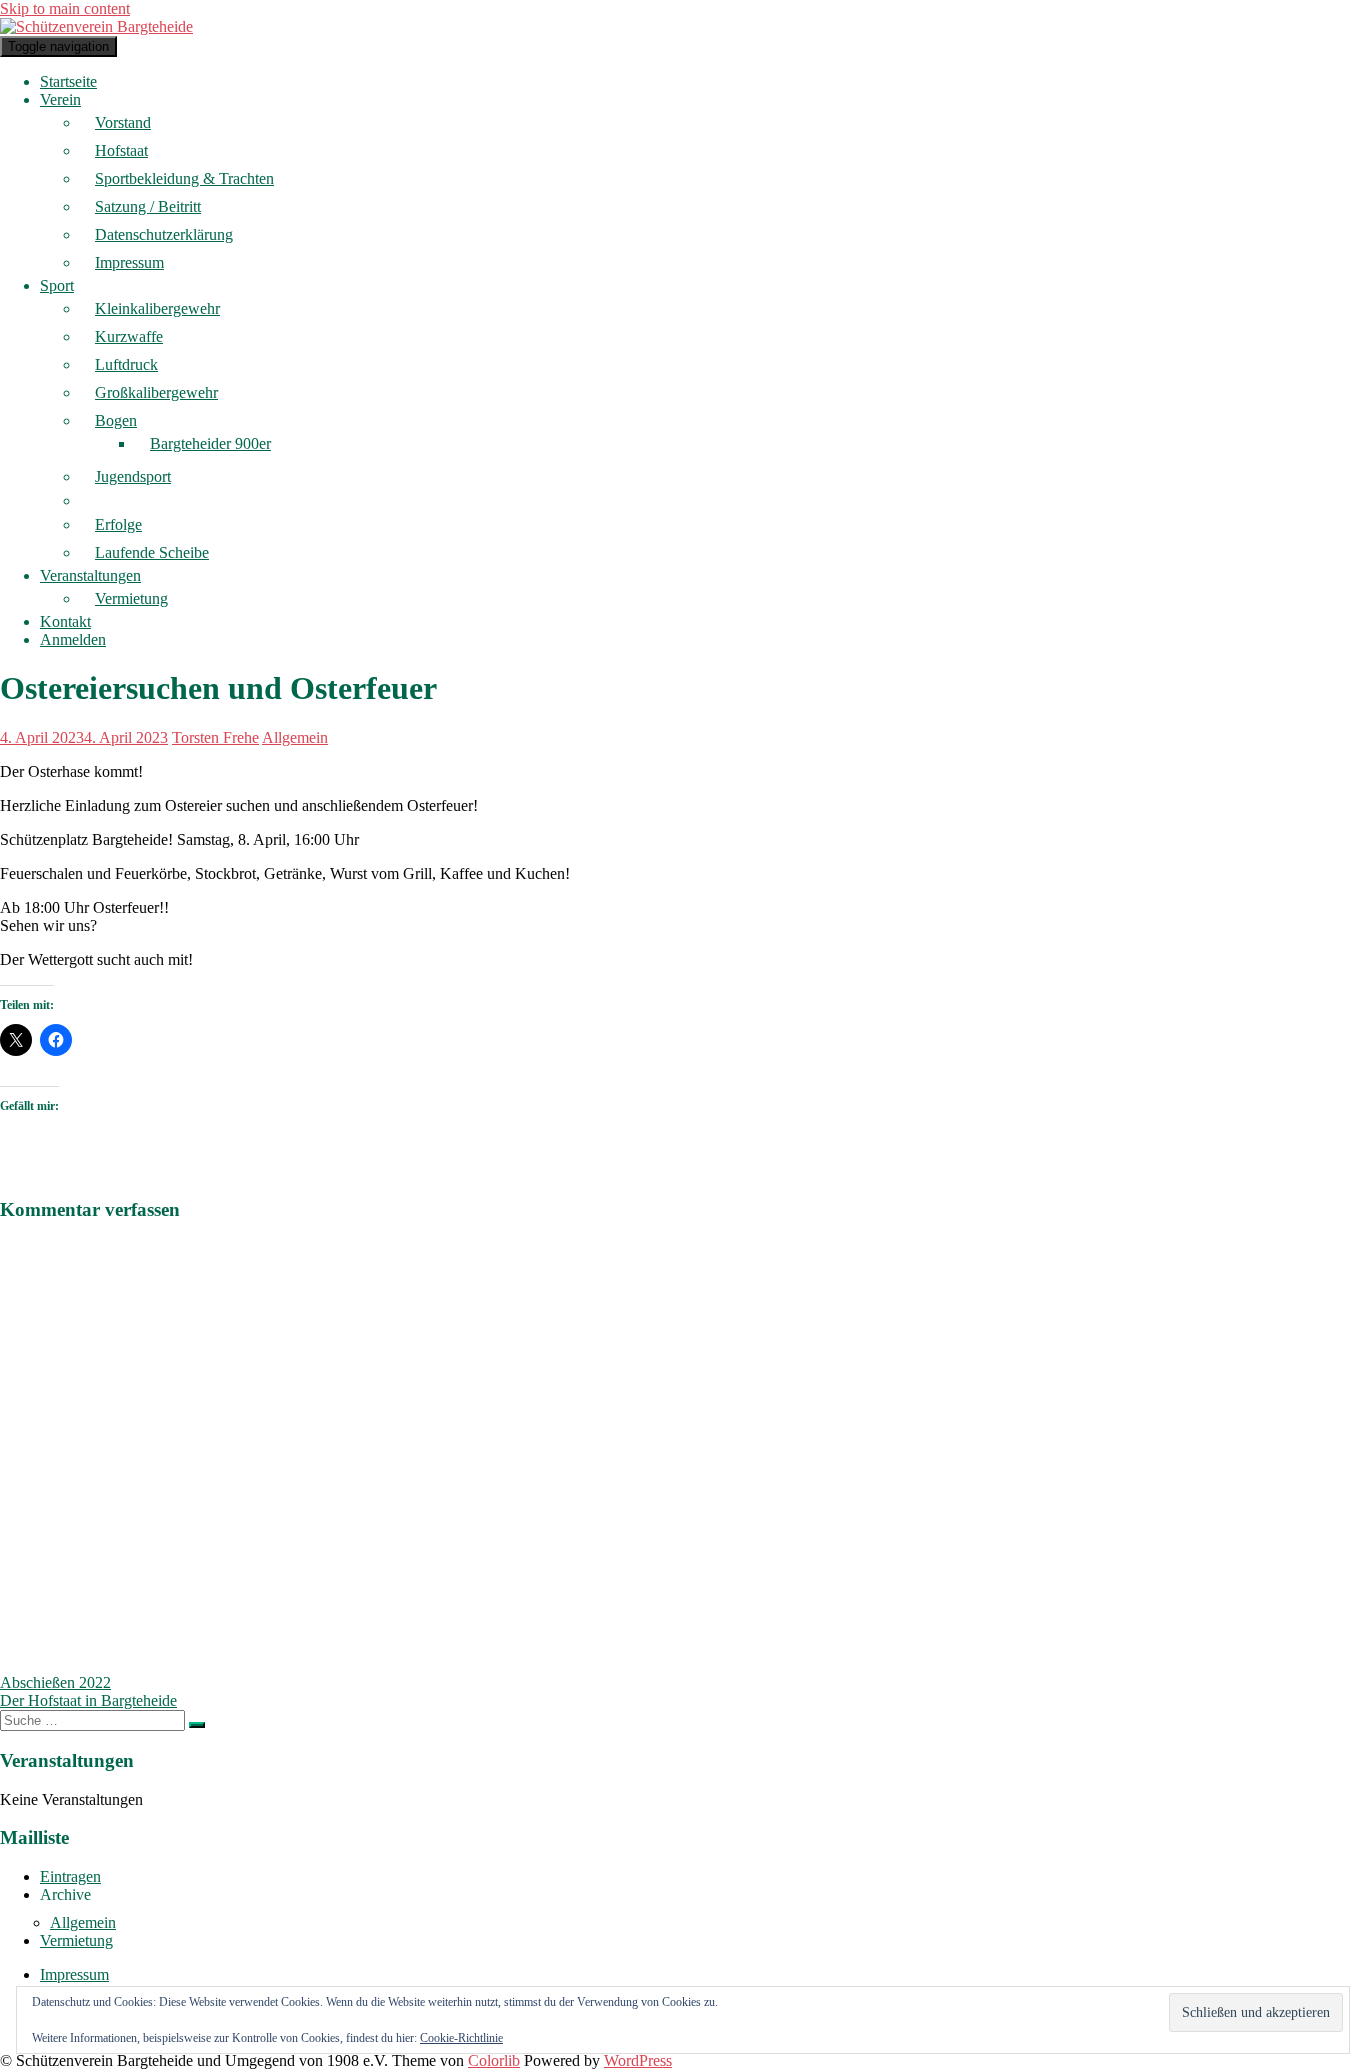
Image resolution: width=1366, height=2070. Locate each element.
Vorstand (123, 122)
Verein (60, 99)
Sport (57, 285)
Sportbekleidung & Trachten (184, 178)
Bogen (116, 420)
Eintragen (70, 1876)
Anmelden (73, 639)
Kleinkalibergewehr (157, 308)
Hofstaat (121, 150)
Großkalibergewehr (156, 392)
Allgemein (295, 737)
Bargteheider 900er (210, 443)
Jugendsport (133, 476)
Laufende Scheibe (152, 552)
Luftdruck (126, 364)
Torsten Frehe (215, 737)
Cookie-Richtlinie (461, 2038)
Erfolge (118, 524)
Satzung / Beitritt (148, 206)
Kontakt (65, 621)
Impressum (129, 262)
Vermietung (131, 598)
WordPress (638, 2060)
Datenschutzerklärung (164, 234)
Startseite (68, 81)
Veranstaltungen (90, 575)
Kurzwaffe (129, 336)
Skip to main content (65, 8)
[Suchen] (197, 1725)
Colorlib (494, 2060)
